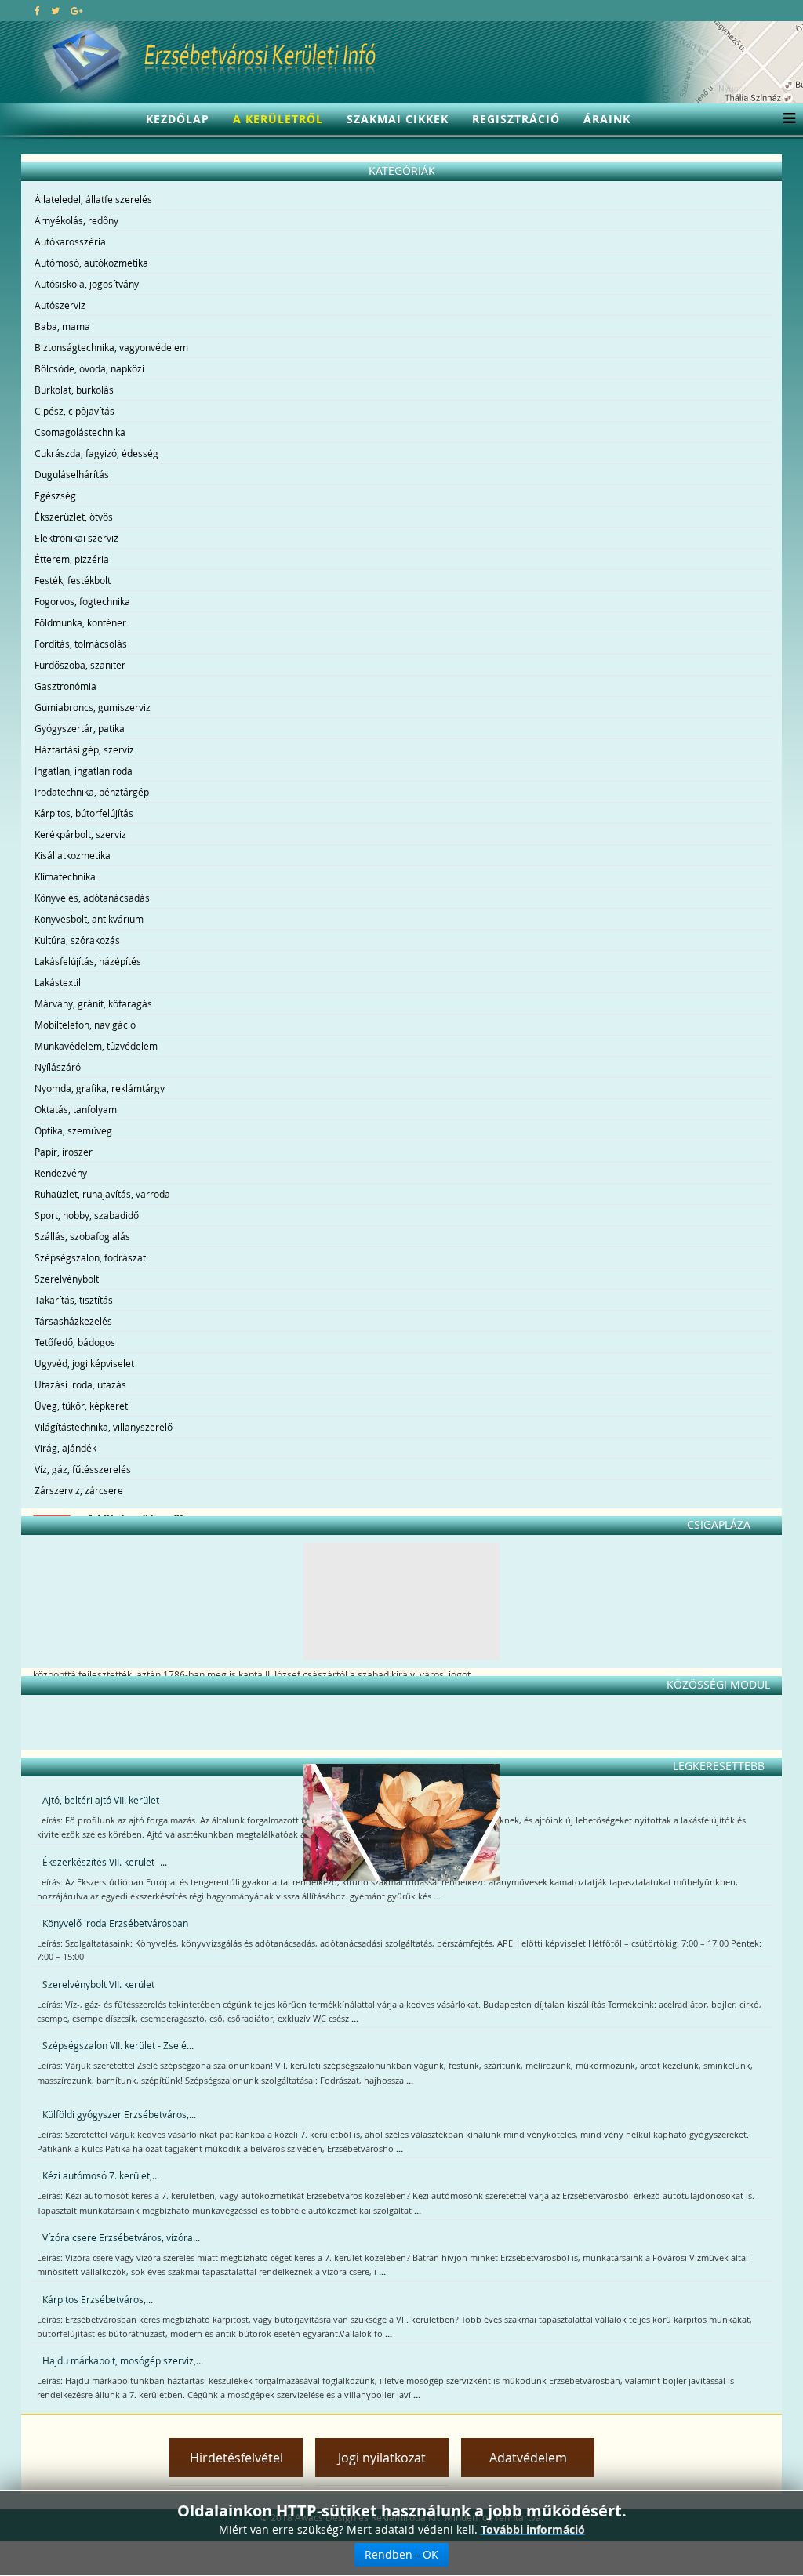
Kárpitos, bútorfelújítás (84, 813)
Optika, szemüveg (73, 1130)
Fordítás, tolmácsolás (81, 644)
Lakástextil (58, 982)
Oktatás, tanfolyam (76, 1109)
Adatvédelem (528, 2458)
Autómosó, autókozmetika (91, 263)
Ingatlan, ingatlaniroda (84, 771)
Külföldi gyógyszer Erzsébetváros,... (119, 2114)
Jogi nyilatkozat (382, 2458)
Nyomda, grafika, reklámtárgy (100, 1088)
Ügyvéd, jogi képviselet (84, 1363)
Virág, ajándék (65, 1448)
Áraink (607, 119)
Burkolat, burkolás (74, 390)
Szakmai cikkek (398, 119)
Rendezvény (61, 1173)
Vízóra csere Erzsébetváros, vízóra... (121, 2237)
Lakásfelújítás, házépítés (88, 961)
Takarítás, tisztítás (74, 1300)
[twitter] (55, 10)
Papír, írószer (64, 1152)
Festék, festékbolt (73, 580)
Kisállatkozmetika (73, 855)
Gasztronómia (65, 686)
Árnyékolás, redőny (76, 220)
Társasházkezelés (73, 1321)
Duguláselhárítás (72, 474)
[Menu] (785, 119)
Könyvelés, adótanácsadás (92, 898)
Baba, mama (62, 326)
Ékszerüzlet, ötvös (74, 517)
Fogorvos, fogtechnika (82, 601)
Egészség (55, 495)
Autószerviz (60, 305)
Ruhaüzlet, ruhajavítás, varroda (102, 1194)
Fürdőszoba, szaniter (80, 665)
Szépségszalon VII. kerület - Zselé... (118, 2045)
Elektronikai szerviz (76, 538)
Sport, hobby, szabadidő (87, 1215)
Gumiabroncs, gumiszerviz (93, 707)
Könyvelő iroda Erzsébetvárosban (115, 1923)
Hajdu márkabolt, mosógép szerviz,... (123, 2360)
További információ (533, 2529)
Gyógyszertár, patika (80, 728)
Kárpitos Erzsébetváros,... (98, 2299)
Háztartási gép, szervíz (84, 749)
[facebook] (37, 10)
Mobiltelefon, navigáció (85, 1025)
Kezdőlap (178, 119)
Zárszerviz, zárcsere (79, 1490)
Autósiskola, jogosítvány (87, 284)
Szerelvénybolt (67, 1279)
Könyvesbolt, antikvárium (89, 919)
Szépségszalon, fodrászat (90, 1257)
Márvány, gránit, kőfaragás (93, 1003)
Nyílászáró (58, 1067)
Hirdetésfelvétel (236, 2458)
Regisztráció (516, 119)
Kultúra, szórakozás (77, 940)
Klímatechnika (65, 876)
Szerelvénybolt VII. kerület (98, 1984)
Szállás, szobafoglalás (82, 1236)
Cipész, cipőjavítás (74, 411)
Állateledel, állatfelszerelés (93, 199)
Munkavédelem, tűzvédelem (96, 1046)
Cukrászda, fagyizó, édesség (96, 453)
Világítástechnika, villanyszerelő (104, 1427)
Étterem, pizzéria (72, 559)
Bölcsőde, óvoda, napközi (89, 368)
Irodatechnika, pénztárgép (92, 792)
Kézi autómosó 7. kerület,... (101, 2175)
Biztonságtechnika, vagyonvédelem (111, 347)
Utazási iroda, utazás (80, 1384)
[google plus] (76, 10)
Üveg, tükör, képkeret (81, 1406)
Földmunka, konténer (80, 622)
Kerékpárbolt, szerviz (80, 834)
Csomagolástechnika (80, 432)
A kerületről (278, 119)
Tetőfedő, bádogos (75, 1342)
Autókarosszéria (70, 241)
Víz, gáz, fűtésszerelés (83, 1469)
